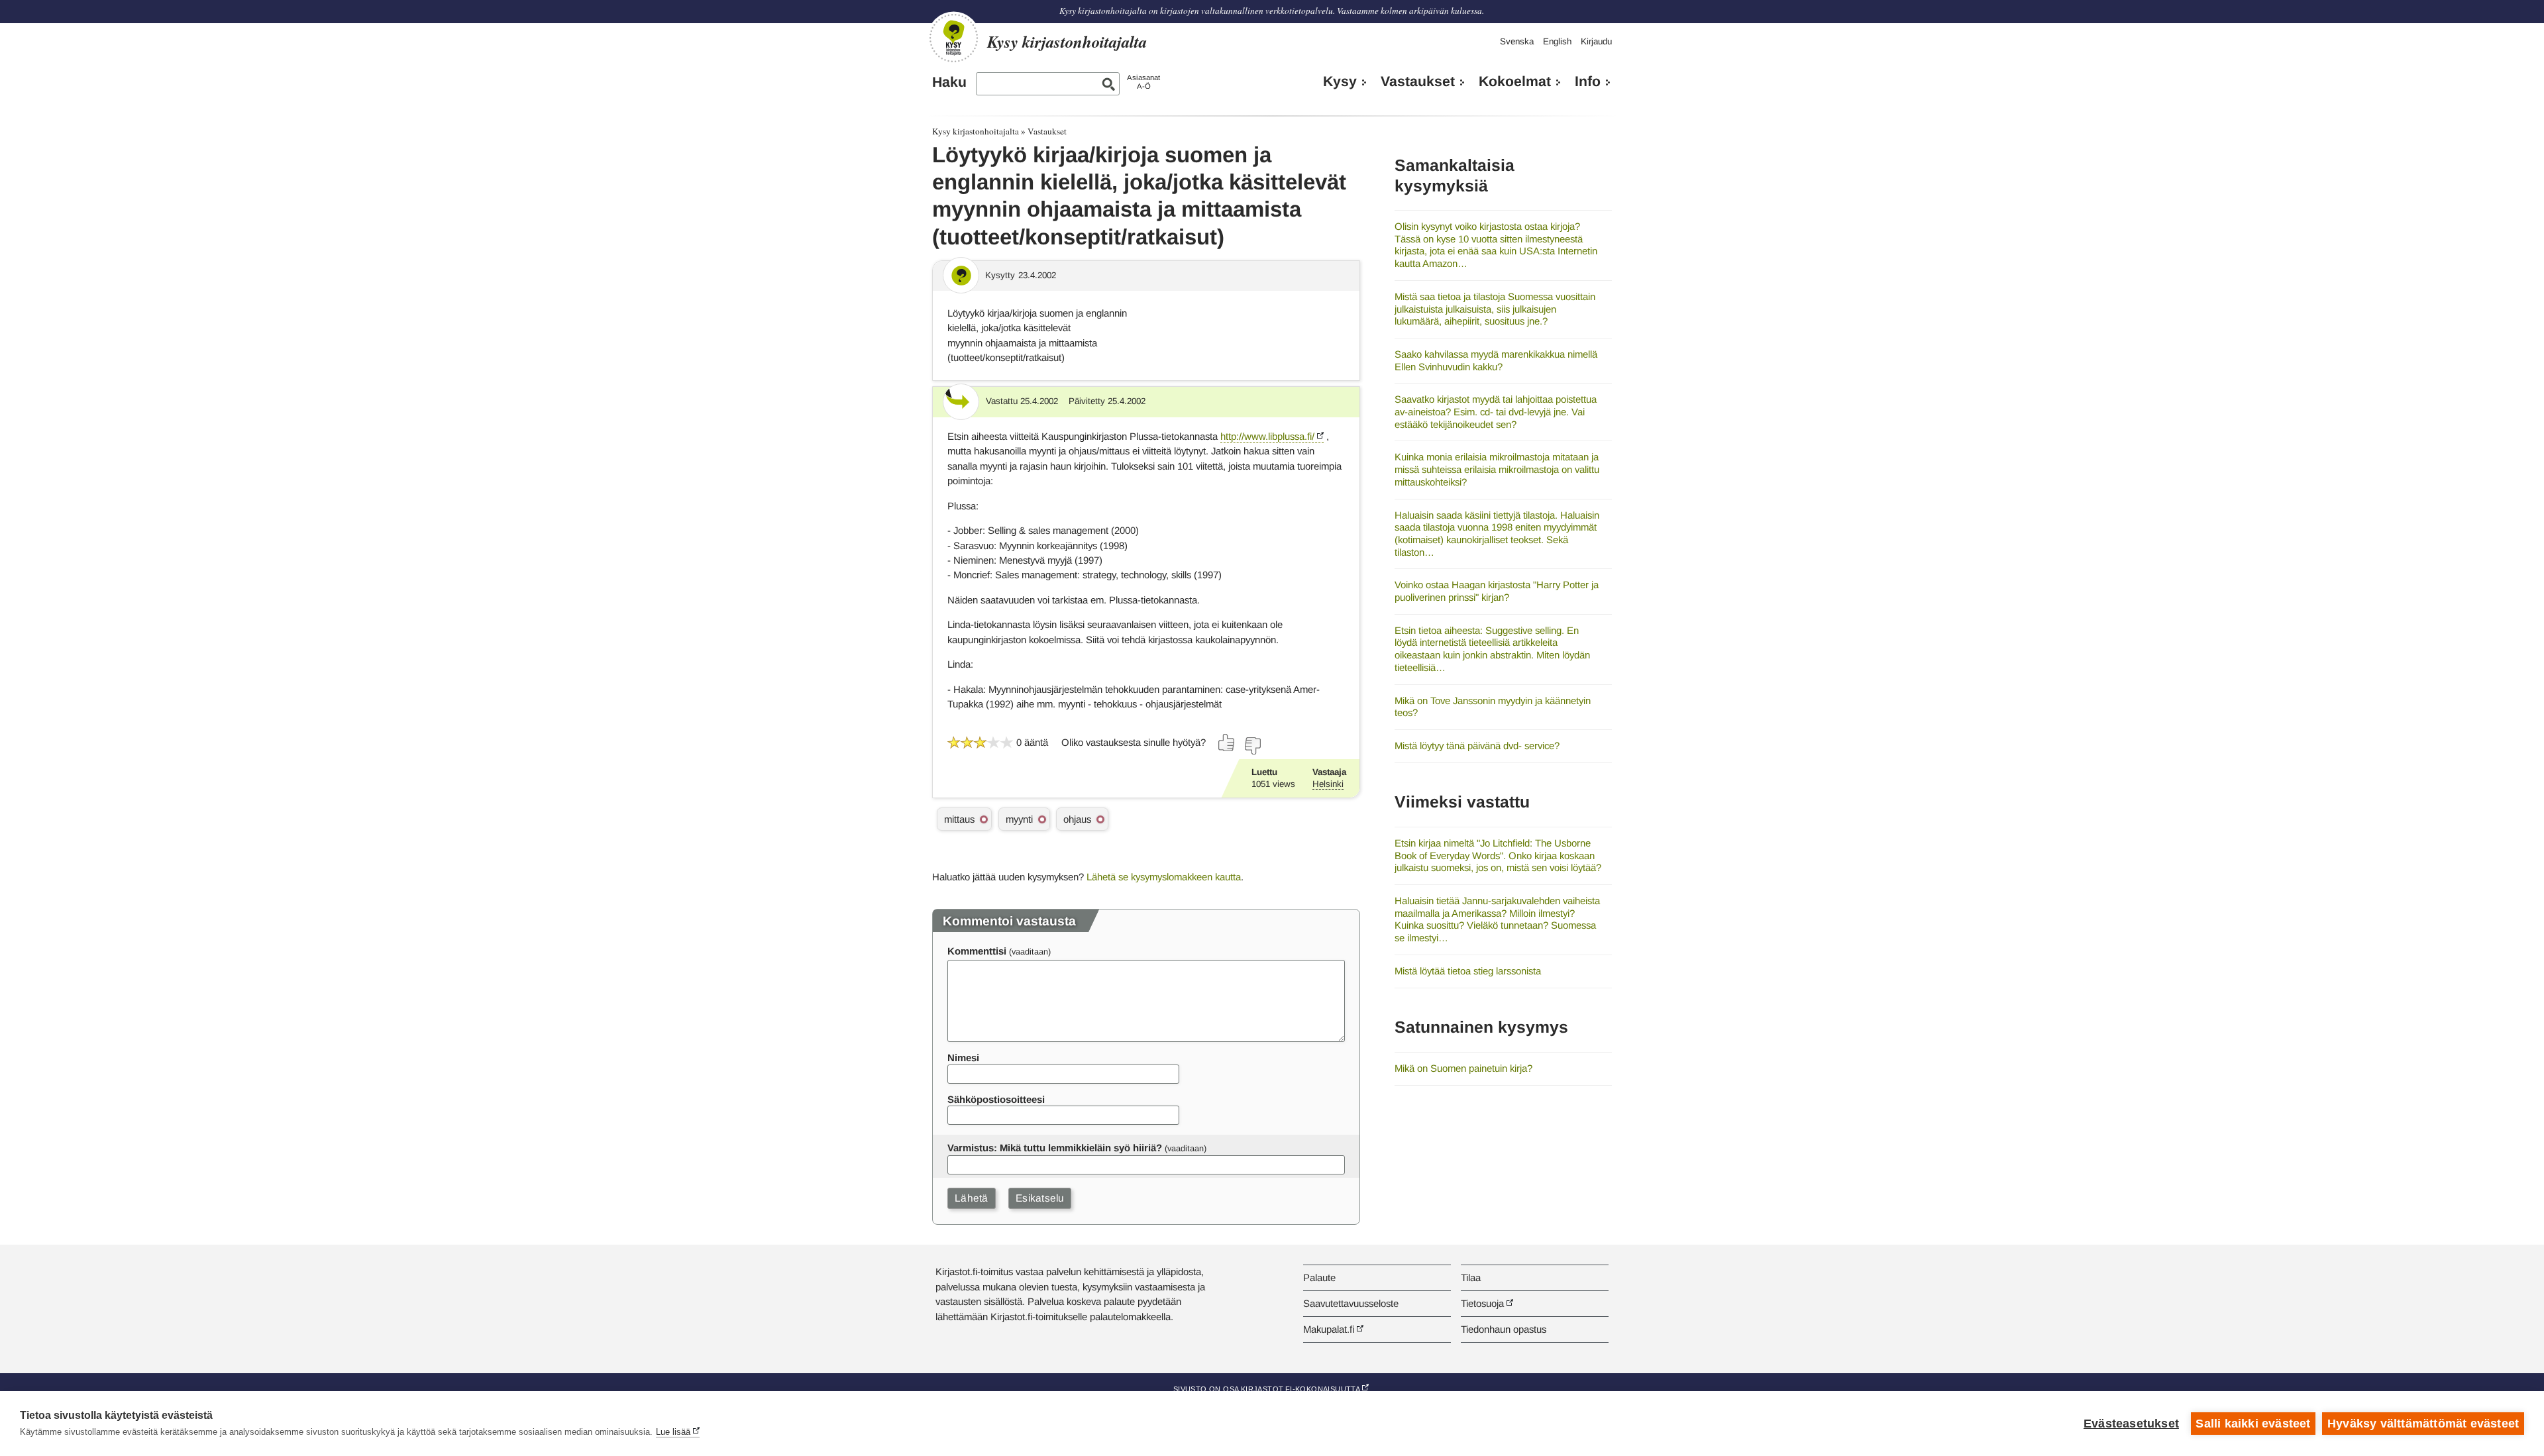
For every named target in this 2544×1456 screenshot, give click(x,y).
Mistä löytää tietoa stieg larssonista (1468, 971)
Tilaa (1471, 1277)
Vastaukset (1418, 81)
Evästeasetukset (2131, 1424)
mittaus (959, 819)
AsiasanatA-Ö (1143, 82)
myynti (1019, 819)
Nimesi (963, 1058)
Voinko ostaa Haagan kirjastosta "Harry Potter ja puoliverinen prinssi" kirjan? (1497, 591)
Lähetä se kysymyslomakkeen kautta (1164, 877)
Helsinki (1328, 784)
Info (1588, 81)
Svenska (1517, 41)
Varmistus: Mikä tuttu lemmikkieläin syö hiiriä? (1055, 1148)
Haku (949, 82)
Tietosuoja (1482, 1303)
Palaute (1319, 1277)
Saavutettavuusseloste (1351, 1303)
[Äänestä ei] (1252, 746)
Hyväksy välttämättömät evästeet (2423, 1424)
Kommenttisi (977, 951)
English (1557, 41)
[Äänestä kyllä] (1227, 743)
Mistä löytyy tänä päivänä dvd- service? (1477, 746)
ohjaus (1077, 819)
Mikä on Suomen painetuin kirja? (1463, 1068)
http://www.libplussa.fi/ (1267, 436)
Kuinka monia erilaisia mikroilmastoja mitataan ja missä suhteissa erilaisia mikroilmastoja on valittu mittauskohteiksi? (1497, 469)
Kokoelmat (1515, 81)
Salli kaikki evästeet (2253, 1424)
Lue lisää (673, 1432)
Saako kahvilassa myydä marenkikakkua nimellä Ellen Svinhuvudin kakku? (1496, 360)
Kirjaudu (1596, 41)
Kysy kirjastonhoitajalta (976, 131)
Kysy (1340, 81)
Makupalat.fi (1329, 1329)
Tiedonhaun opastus (1504, 1329)
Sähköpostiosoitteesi (996, 1099)
